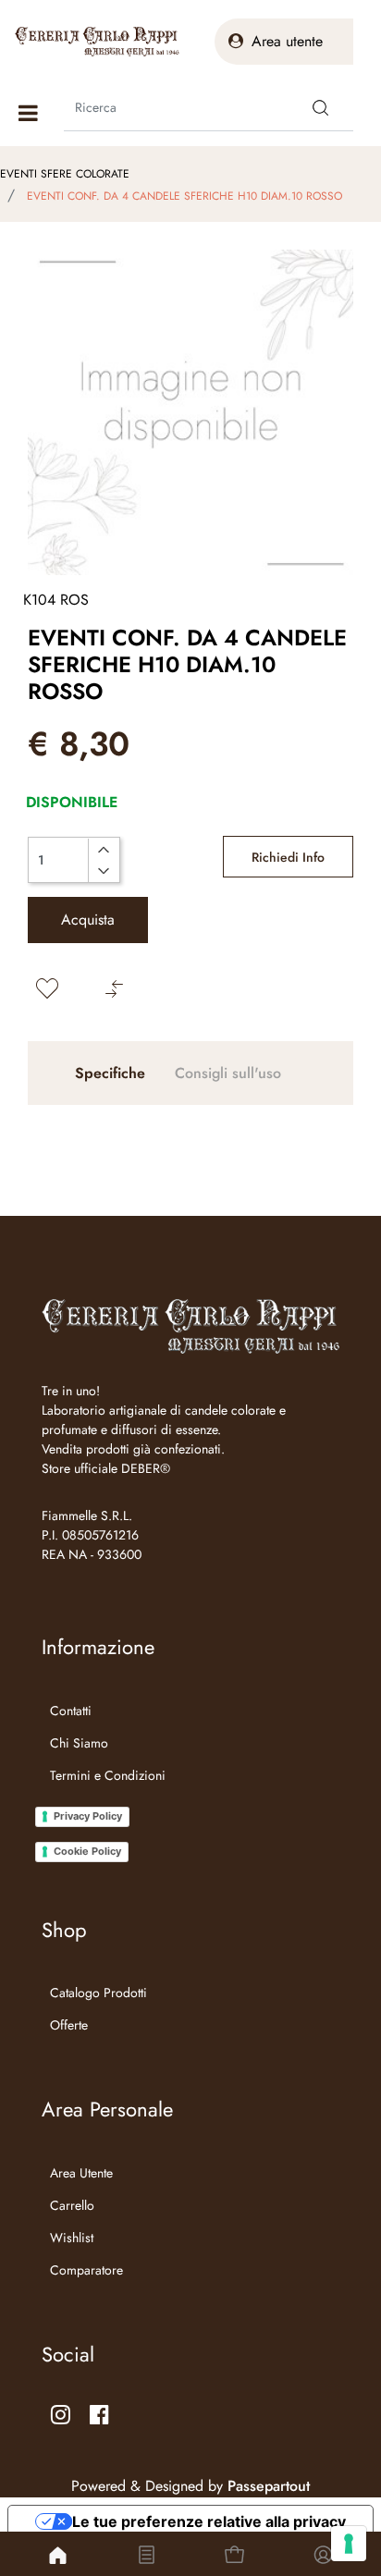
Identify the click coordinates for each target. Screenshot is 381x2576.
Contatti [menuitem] (71, 1711)
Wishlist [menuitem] (72, 2238)
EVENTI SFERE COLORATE (65, 174)
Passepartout (269, 2486)
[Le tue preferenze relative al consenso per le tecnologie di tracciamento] (349, 2544)
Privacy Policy (88, 1816)
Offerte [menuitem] (69, 2025)
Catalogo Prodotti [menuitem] (98, 1993)
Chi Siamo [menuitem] (79, 1743)
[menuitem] (104, 1798)
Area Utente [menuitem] (81, 2173)
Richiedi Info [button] (288, 857)
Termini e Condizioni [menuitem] (108, 1775)
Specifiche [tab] (110, 1073)
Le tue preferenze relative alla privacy (209, 2521)
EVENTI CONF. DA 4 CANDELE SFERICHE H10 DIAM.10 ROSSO (184, 196)
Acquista (88, 920)
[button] (321, 107)
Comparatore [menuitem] (86, 2270)
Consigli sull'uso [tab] (228, 1073)
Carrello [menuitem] (72, 2205)
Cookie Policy (87, 1851)
